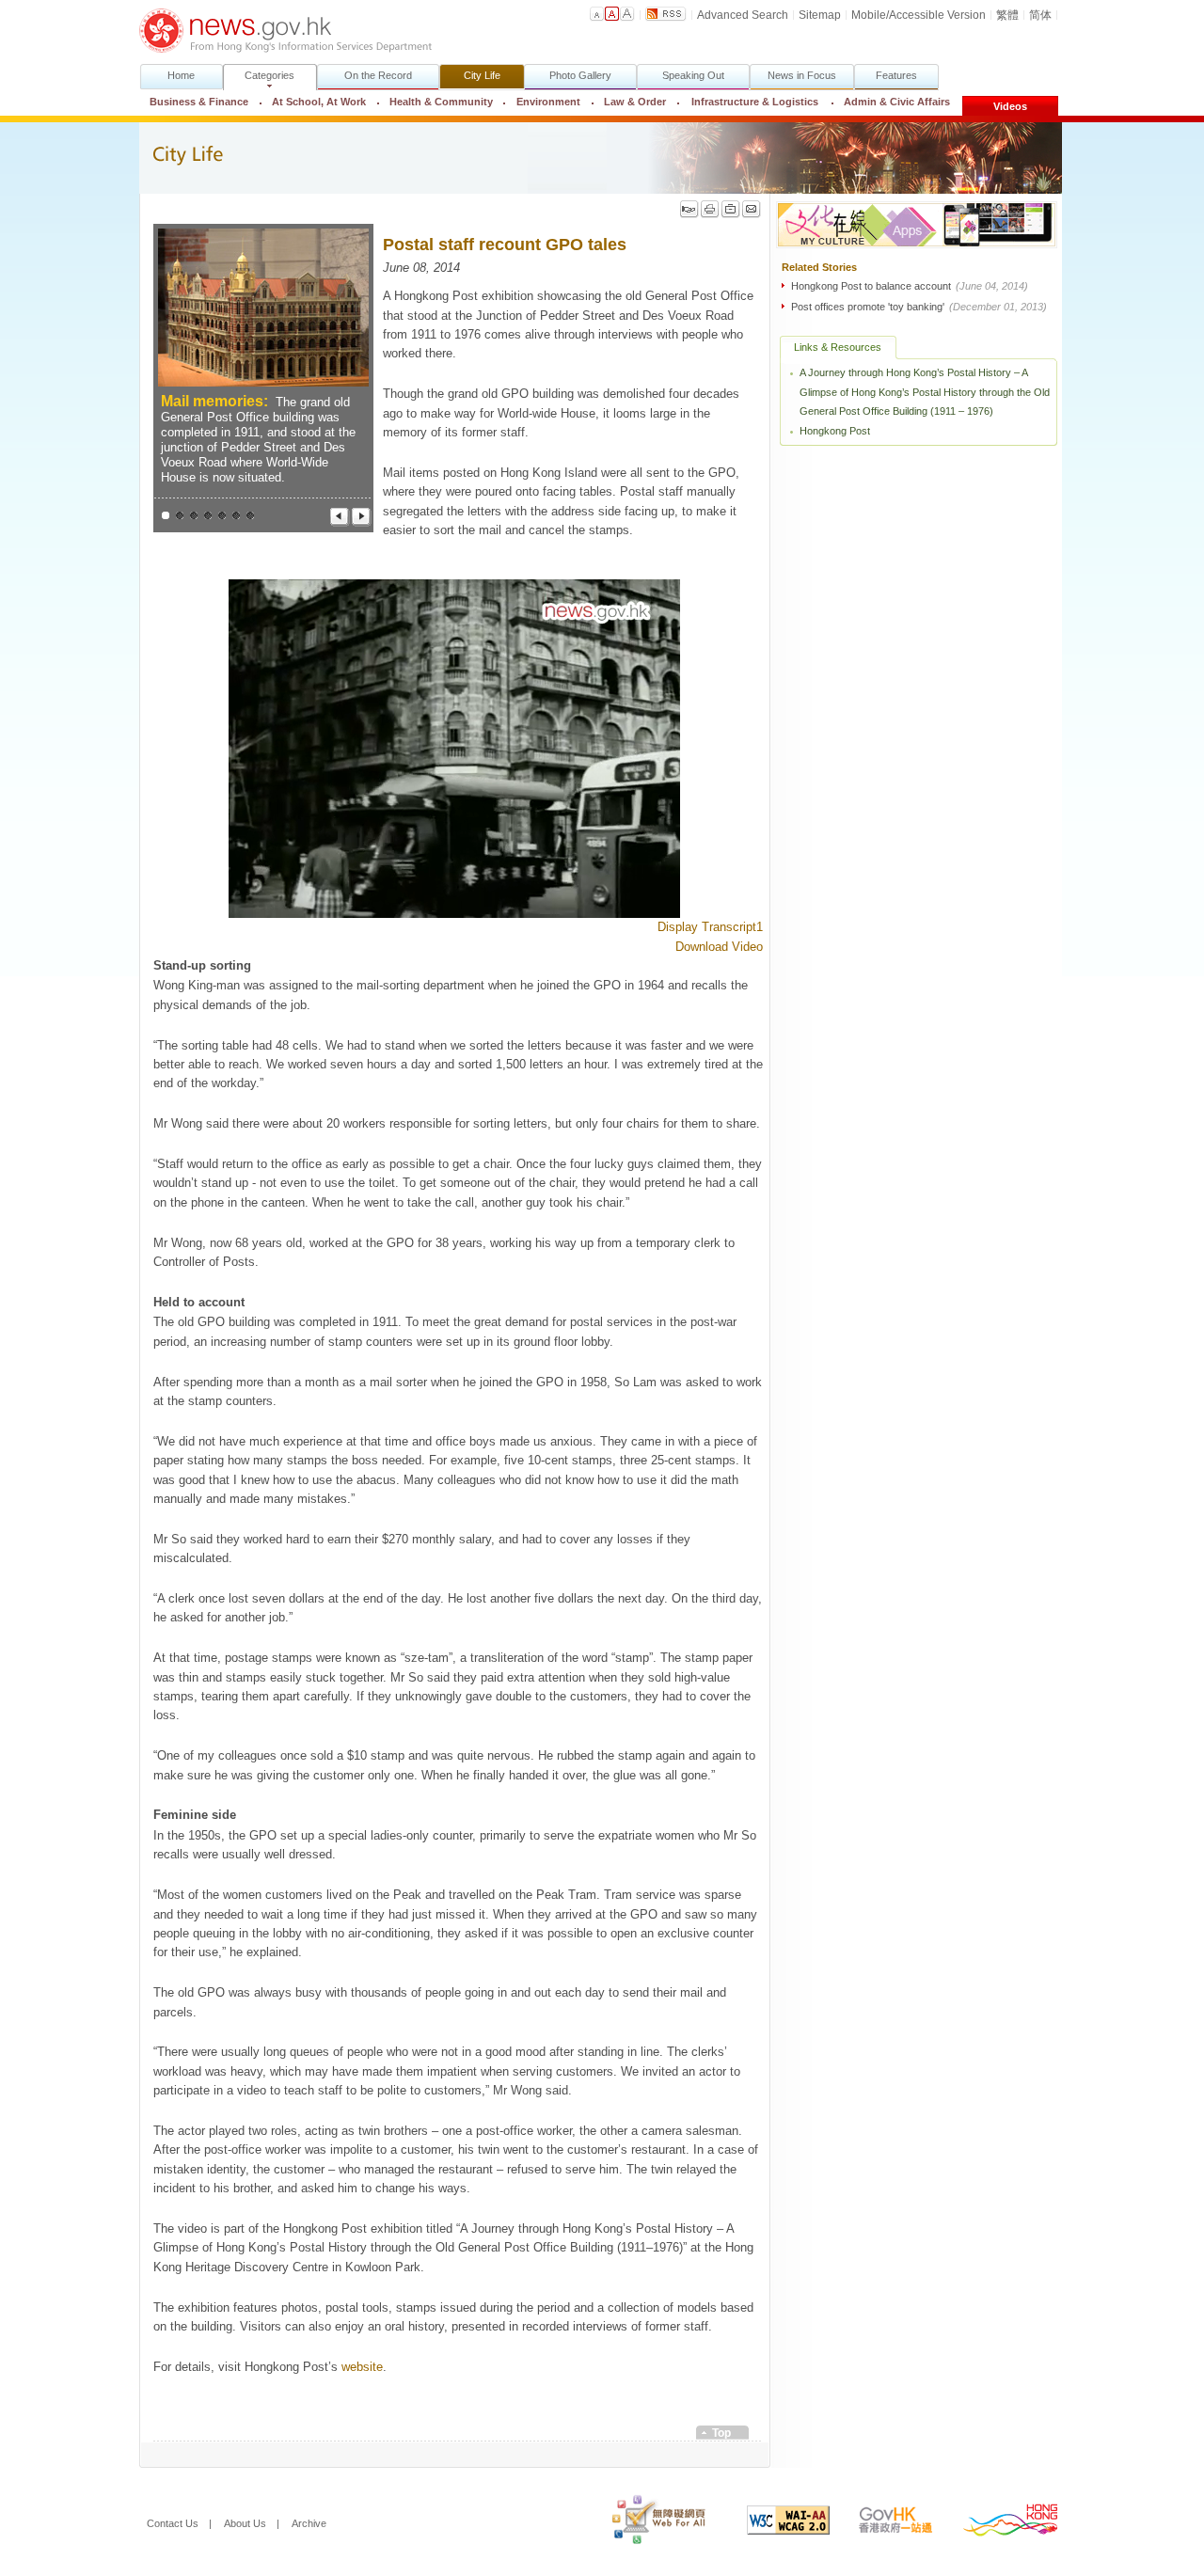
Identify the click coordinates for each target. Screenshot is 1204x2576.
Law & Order (635, 102)
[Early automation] (222, 516)
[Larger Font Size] (612, 14)
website (362, 2367)
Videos (1010, 106)
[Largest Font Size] (627, 14)
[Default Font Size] (597, 14)
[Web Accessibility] (645, 2523)
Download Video (719, 947)
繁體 (1007, 15)
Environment (548, 102)
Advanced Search (743, 15)
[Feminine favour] (251, 516)
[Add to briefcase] (731, 209)
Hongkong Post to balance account (910, 286)
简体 (1040, 15)
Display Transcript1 (710, 927)
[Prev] (340, 517)
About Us (245, 2523)
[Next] (362, 517)
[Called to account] (237, 516)
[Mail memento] (208, 516)
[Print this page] (710, 209)
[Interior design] (180, 516)
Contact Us (173, 2523)
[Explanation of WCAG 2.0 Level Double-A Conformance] (774, 2523)
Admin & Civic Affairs (891, 102)
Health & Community (441, 102)
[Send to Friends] (752, 209)
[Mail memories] (166, 516)
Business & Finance (199, 102)
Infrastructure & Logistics (755, 102)
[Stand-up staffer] (194, 516)
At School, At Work (319, 102)
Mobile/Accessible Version (919, 15)
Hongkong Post (835, 431)
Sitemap (820, 15)
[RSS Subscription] (666, 14)
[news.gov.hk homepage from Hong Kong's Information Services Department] (285, 31)
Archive (309, 2523)
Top (721, 2433)
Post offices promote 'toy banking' (919, 307)
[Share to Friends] (689, 209)
